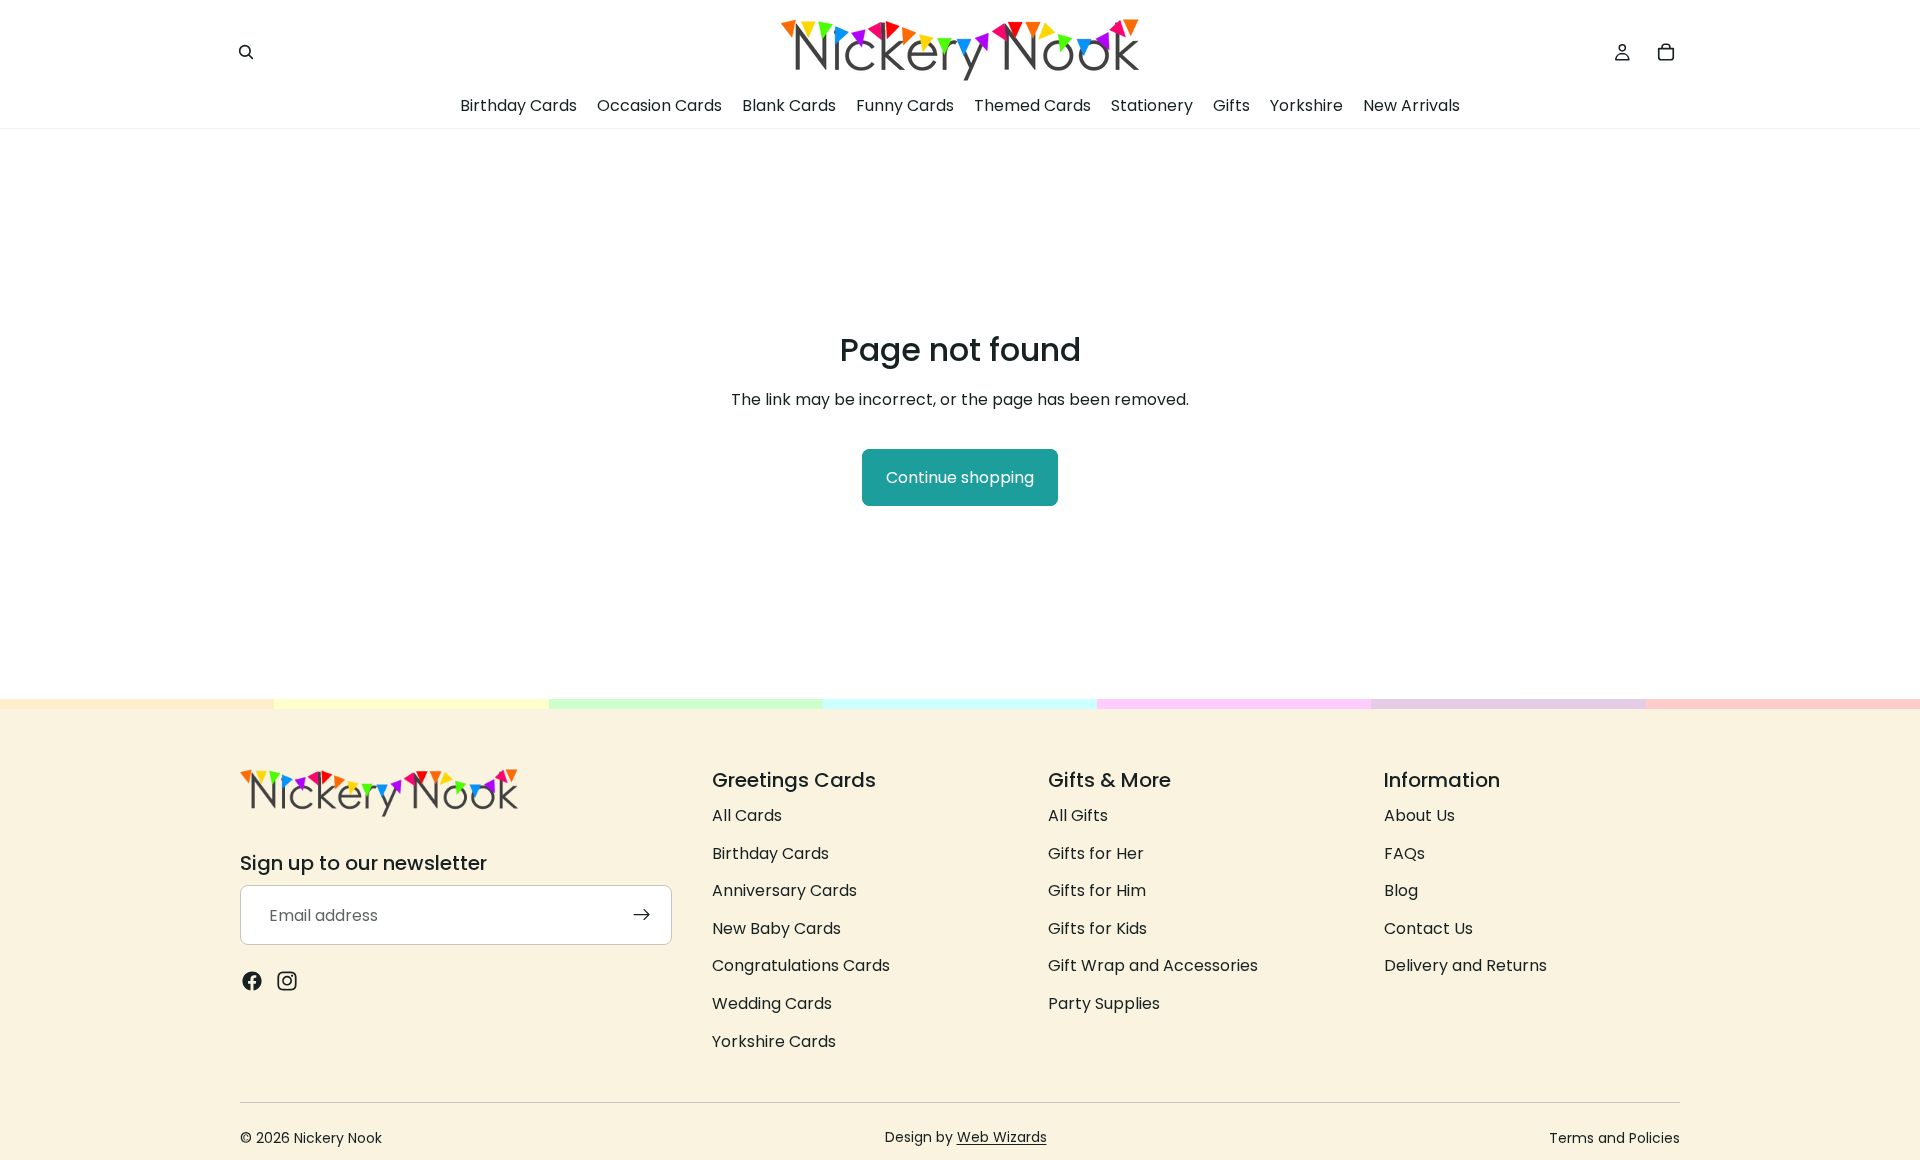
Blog (1401, 890)
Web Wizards (1002, 1137)
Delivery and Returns (1465, 965)
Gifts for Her (1096, 853)
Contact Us (1428, 928)
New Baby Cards (776, 928)
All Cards (747, 815)
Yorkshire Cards (774, 1040)
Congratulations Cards (801, 965)
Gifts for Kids (1097, 928)
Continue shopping (960, 477)
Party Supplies (1104, 1003)
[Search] (246, 52)
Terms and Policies (1614, 1138)
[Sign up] (642, 915)
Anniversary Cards (784, 890)
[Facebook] (252, 981)
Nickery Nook (338, 1138)
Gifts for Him (1097, 890)
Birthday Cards (770, 853)
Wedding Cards (772, 1003)
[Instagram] (287, 981)
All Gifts (1078, 815)
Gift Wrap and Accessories (1153, 965)
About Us (1419, 815)
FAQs (1404, 853)
